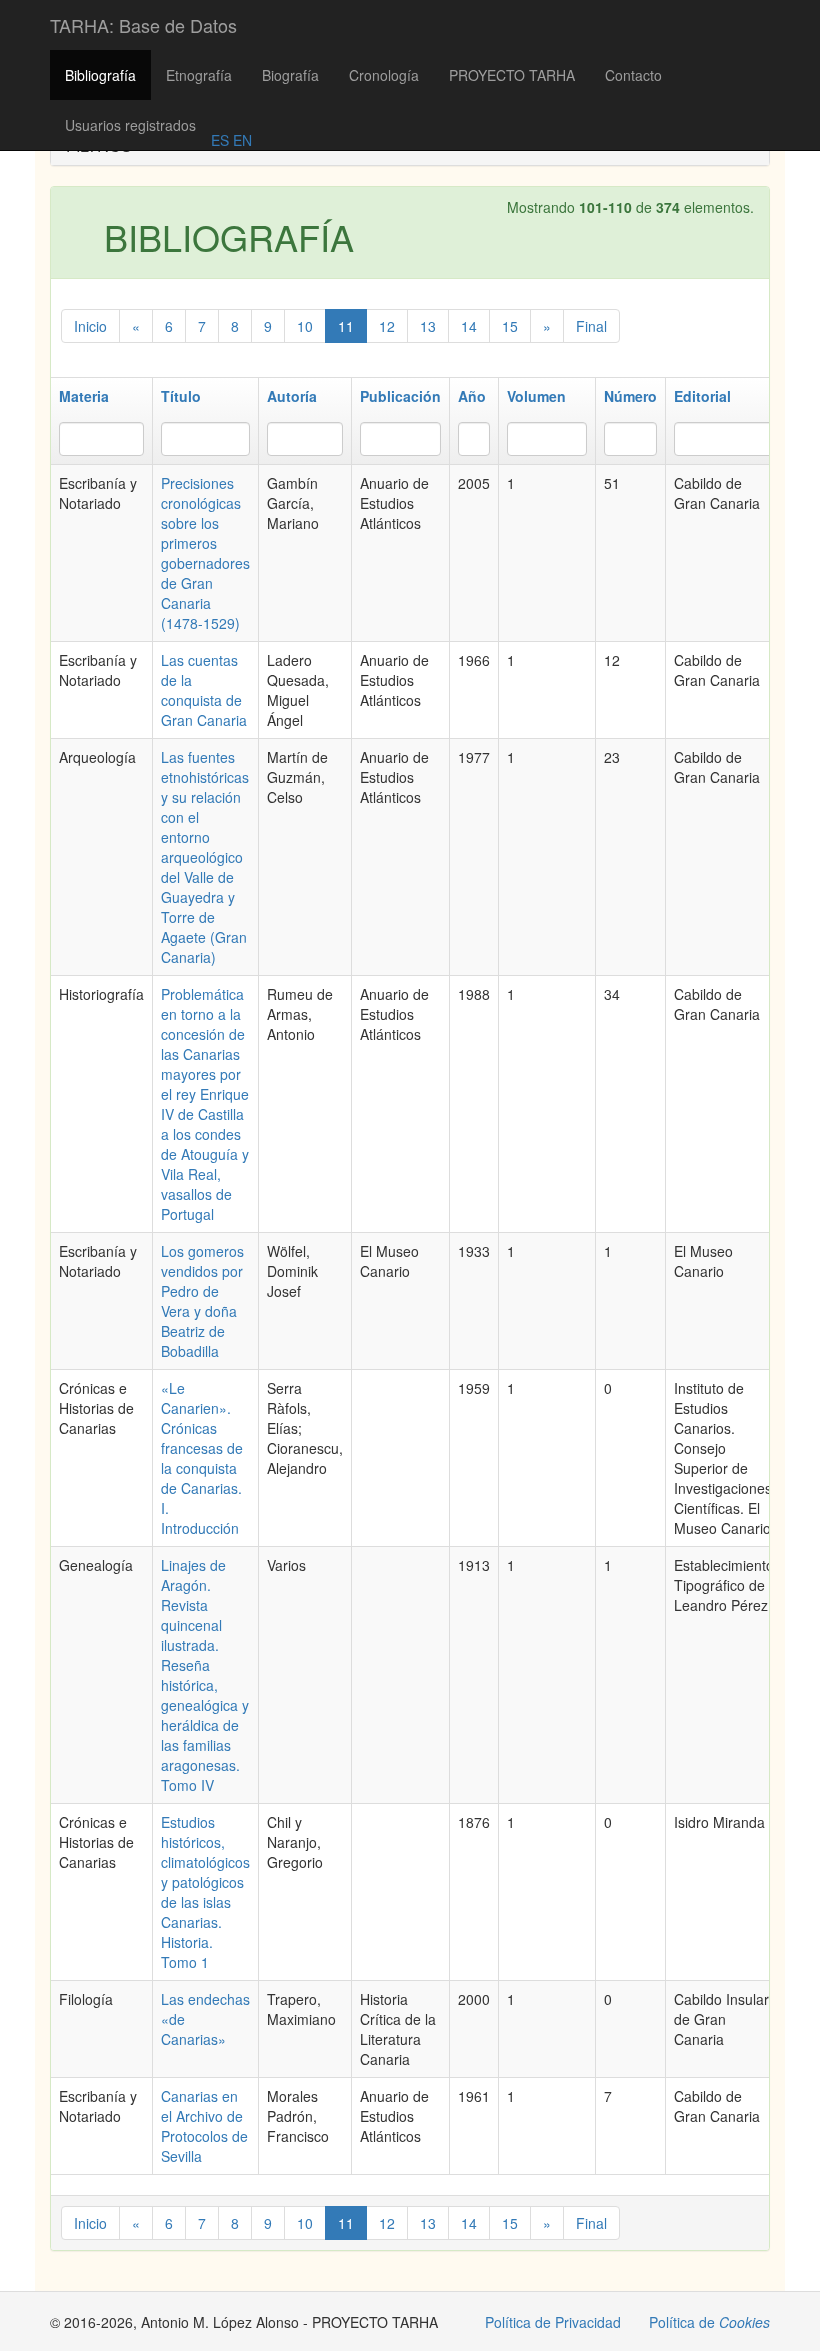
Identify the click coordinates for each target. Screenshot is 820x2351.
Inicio (90, 326)
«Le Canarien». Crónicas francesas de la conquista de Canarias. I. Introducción (202, 1458)
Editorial (702, 396)
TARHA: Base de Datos (143, 25)
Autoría (292, 396)
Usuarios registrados (130, 125)
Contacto (633, 75)
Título (181, 396)
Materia (84, 396)
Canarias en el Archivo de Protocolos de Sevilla (204, 2126)
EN (240, 140)
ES (220, 140)
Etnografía (199, 75)
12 (387, 326)
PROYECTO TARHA (512, 75)
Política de (709, 2322)
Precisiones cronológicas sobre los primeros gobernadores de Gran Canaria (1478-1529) (205, 553)
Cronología (384, 75)
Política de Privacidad (553, 2322)
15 (510, 326)
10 (305, 326)
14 (469, 326)
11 (346, 326)
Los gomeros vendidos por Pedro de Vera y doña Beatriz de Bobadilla (202, 1301)
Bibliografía (100, 75)
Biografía (290, 75)
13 (428, 326)
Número (630, 396)
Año (472, 396)
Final (591, 326)
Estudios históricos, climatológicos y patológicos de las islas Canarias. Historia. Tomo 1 (205, 1892)
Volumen (536, 396)
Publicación (400, 396)
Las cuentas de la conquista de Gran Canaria (204, 690)
